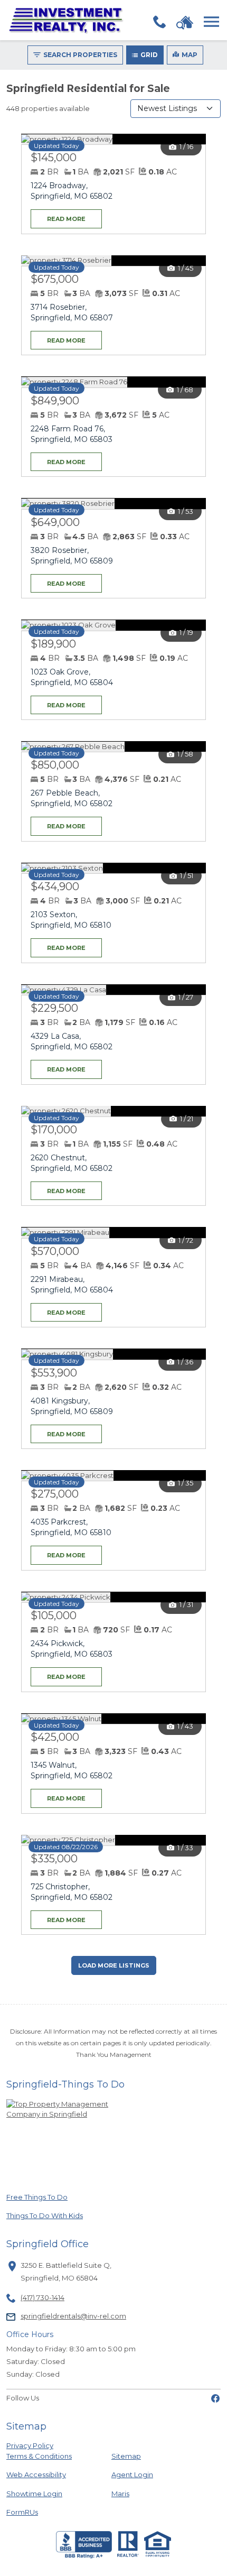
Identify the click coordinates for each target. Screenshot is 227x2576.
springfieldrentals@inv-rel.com (73, 2316)
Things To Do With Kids (45, 2215)
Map (190, 55)
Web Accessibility (36, 2475)
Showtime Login (42, 2493)
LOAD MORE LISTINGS (114, 1965)
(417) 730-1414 (42, 2297)
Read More (58, 216)
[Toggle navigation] (211, 22)
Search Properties (80, 55)
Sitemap (126, 2456)
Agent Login (132, 2474)
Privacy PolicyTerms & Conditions (39, 2451)
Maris (120, 2493)
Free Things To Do (42, 2197)
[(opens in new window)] (215, 2398)
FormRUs (42, 2512)
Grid (149, 55)
